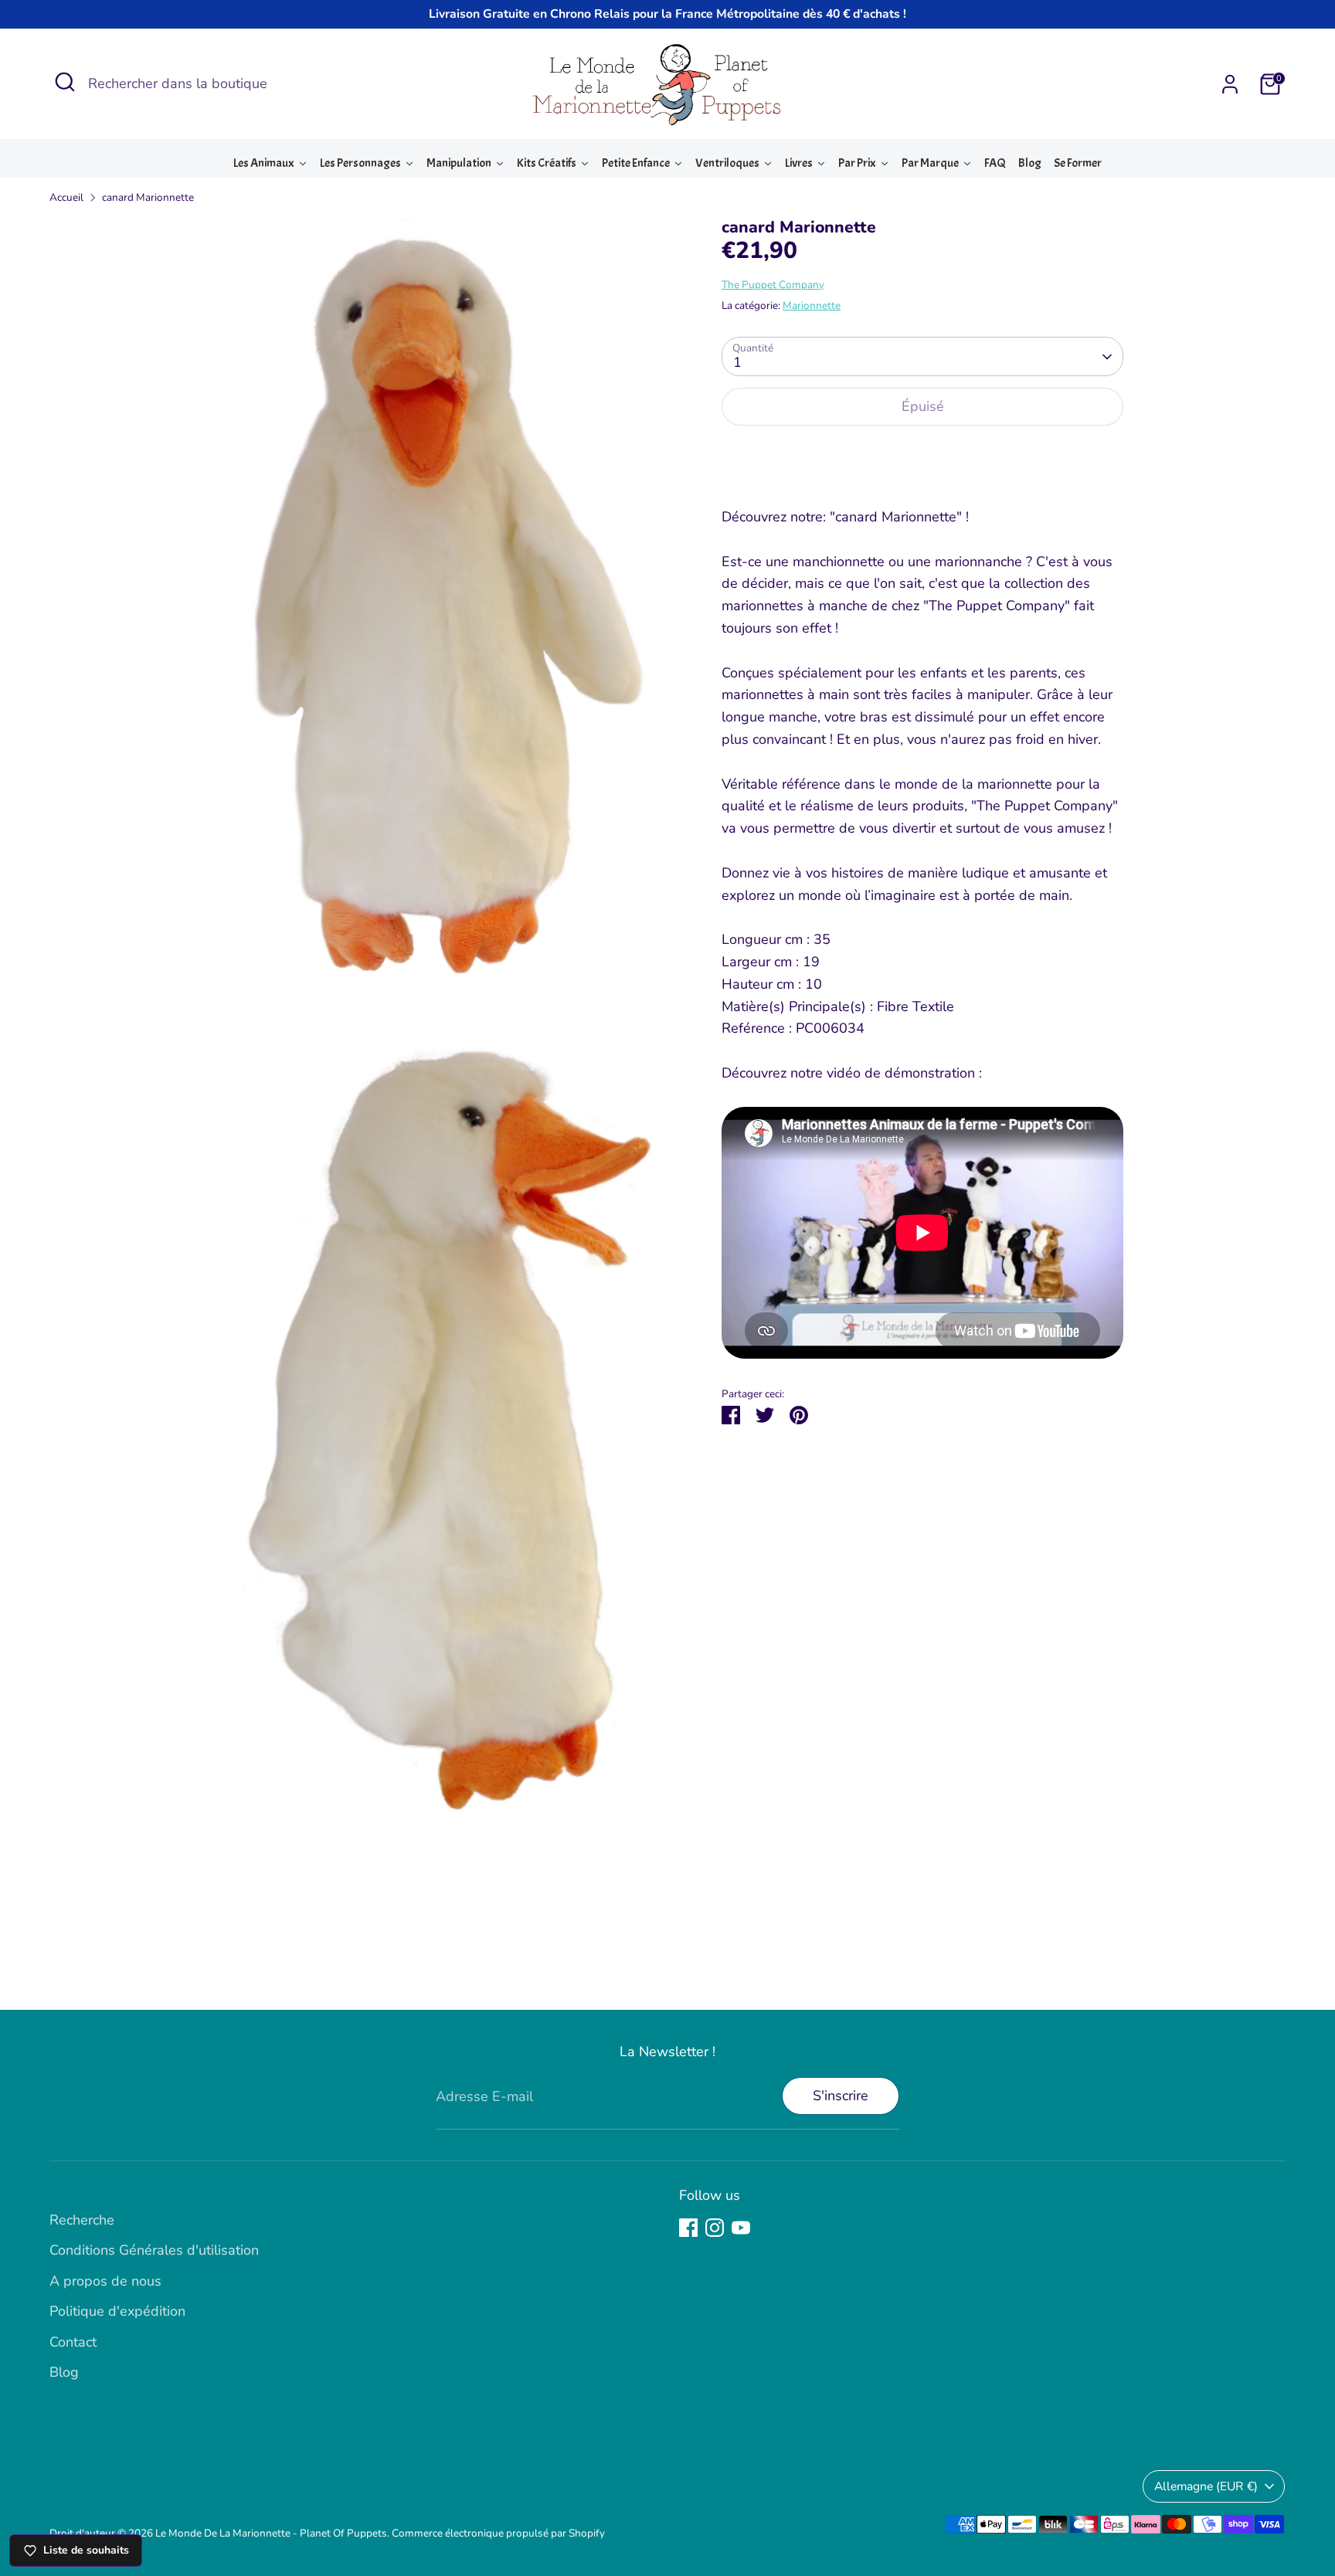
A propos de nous (105, 2281)
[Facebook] (688, 2228)
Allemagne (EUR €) (1206, 2486)
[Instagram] (715, 2228)
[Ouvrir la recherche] (65, 82)
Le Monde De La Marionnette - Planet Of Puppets (271, 2533)
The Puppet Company (773, 285)
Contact (73, 2342)
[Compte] (1230, 84)
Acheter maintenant (923, 455)
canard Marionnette (148, 197)
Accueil (66, 197)
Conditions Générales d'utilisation (154, 2250)
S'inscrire (841, 2096)
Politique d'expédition (117, 2311)
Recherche (82, 2220)
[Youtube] (741, 2228)
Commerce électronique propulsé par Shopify (498, 2533)
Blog (64, 2372)
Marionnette (812, 305)
